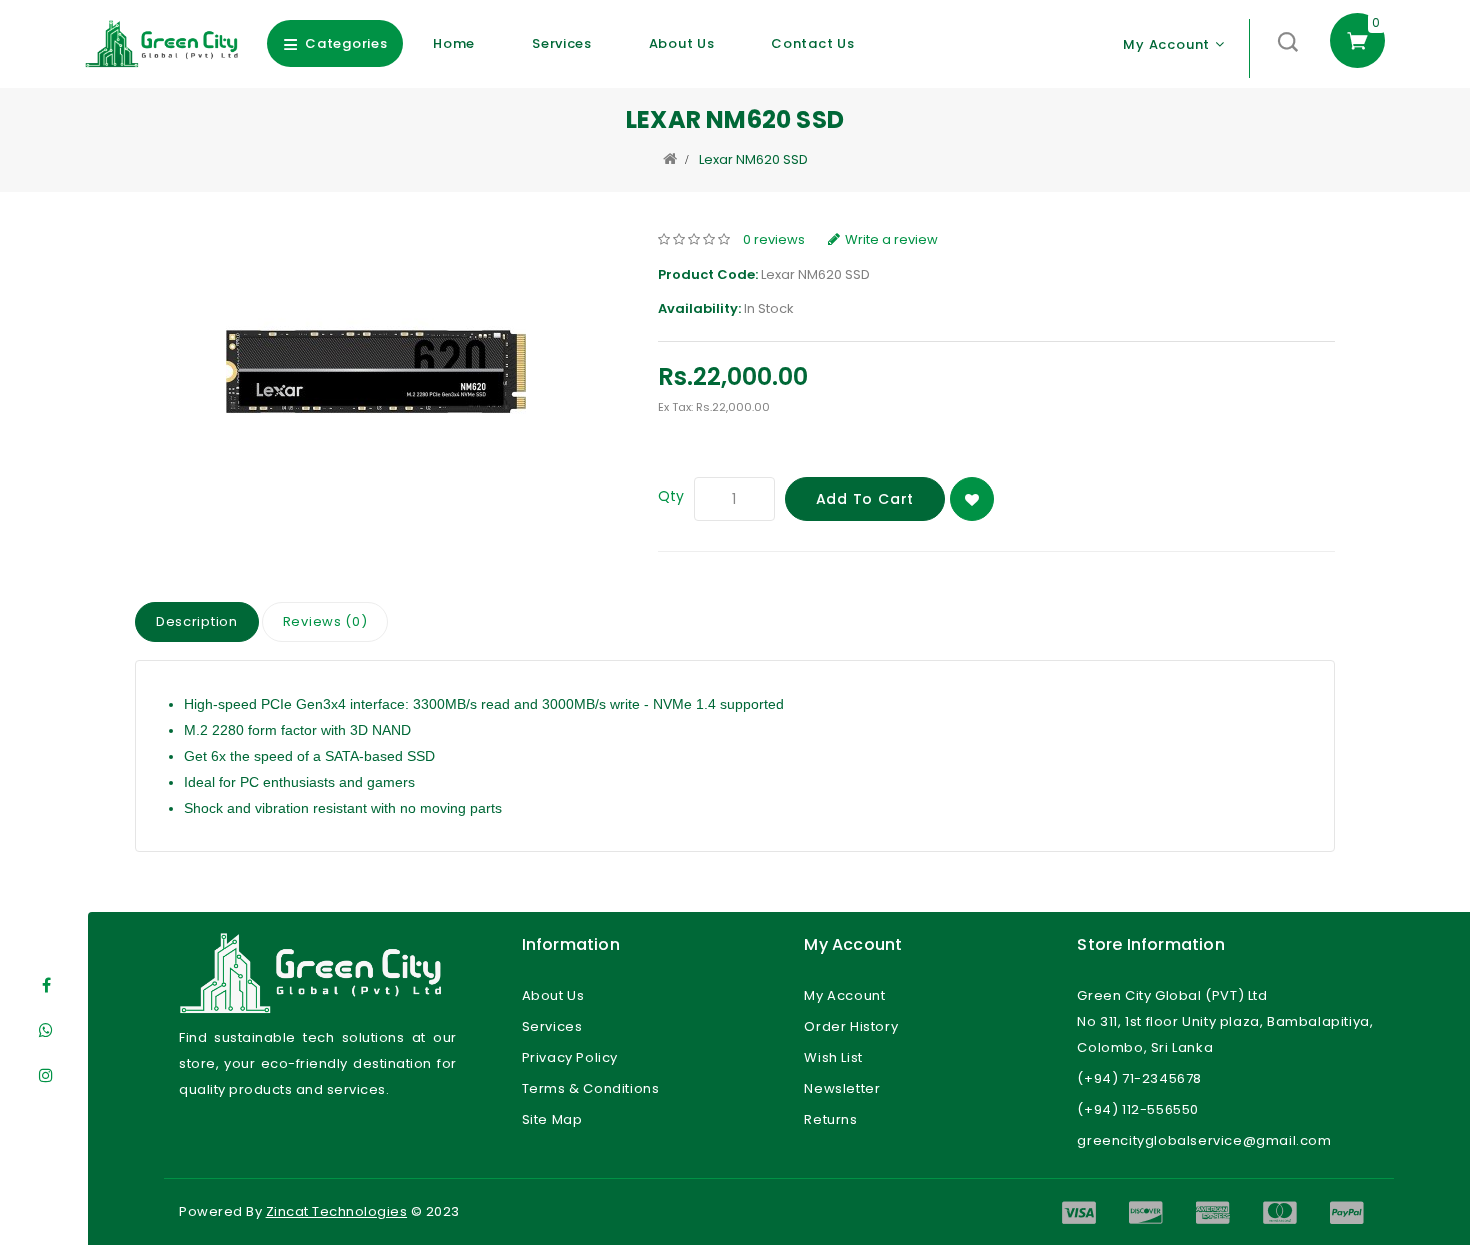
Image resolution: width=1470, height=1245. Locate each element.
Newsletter (842, 1088)
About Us (682, 43)
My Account (844, 995)
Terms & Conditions (591, 1088)
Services (562, 43)
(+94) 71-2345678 (1139, 1078)
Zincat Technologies (337, 1211)
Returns (830, 1119)
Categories (346, 43)
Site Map (552, 1119)
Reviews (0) (325, 621)
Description (197, 621)
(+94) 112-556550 (1138, 1109)
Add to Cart (865, 499)
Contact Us (812, 43)
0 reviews (774, 239)
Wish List (833, 1057)
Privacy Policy (570, 1057)
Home (454, 43)
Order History (851, 1026)
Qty (671, 496)
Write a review (891, 239)
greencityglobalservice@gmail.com (1204, 1140)
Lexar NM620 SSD (753, 159)
